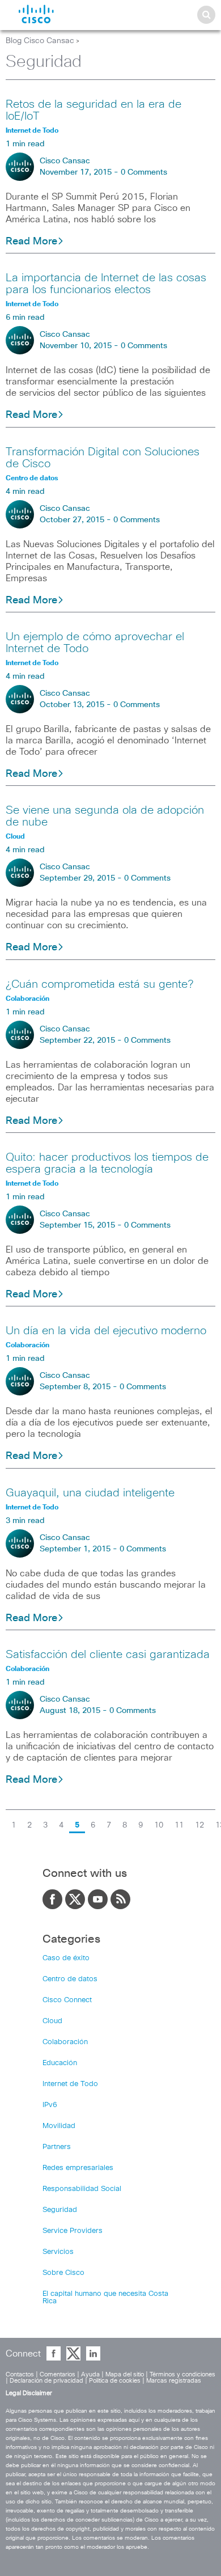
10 (159, 1825)
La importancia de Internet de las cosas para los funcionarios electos (106, 284)
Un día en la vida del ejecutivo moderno (106, 1331)
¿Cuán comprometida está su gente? (99, 984)
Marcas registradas (174, 2381)
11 (179, 1825)
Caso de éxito (66, 1958)
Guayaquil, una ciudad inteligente (90, 1493)
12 (199, 1825)
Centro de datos (70, 1979)
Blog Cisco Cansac (40, 41)
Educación (60, 2063)
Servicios (58, 2252)
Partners (57, 2147)
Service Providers (73, 2231)
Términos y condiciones (182, 2374)
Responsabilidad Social (82, 2189)
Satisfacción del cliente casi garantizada (108, 1655)
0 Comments (144, 172)
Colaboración (65, 2042)
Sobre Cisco (63, 2273)
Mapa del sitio (125, 2374)
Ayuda (90, 2374)
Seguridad (60, 2210)
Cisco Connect (67, 2000)
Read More (31, 242)
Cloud (52, 2021)
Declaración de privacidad (46, 2381)
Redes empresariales (78, 2168)
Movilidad (59, 2126)
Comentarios (58, 2374)
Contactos (20, 2374)
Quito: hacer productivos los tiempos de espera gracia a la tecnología (107, 1163)
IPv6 (50, 2105)
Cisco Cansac (65, 161)
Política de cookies (115, 2381)
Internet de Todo (70, 2084)
